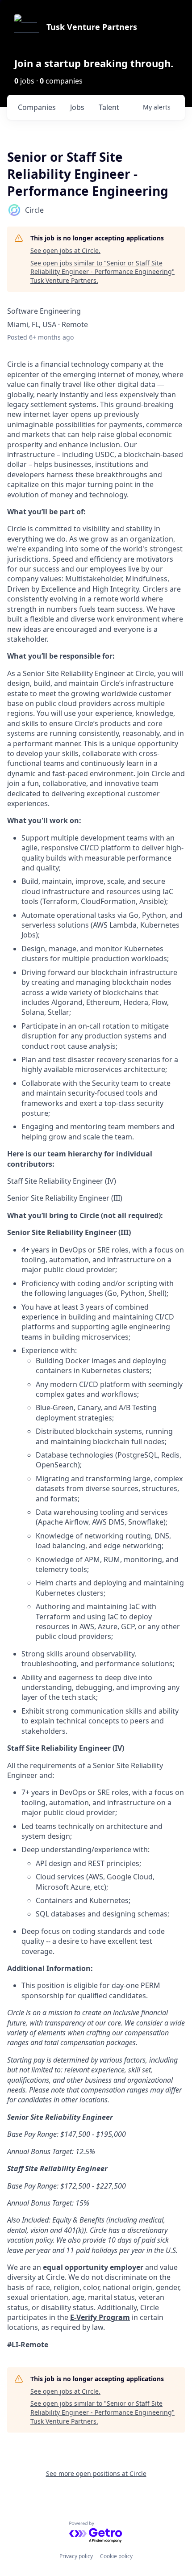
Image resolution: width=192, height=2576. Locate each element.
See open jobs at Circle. (65, 250)
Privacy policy (76, 2556)
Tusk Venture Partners (92, 27)
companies (37, 107)
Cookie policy (116, 2556)
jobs (77, 107)
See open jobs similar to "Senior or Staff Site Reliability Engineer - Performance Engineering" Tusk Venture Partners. (102, 272)
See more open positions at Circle (96, 2473)
